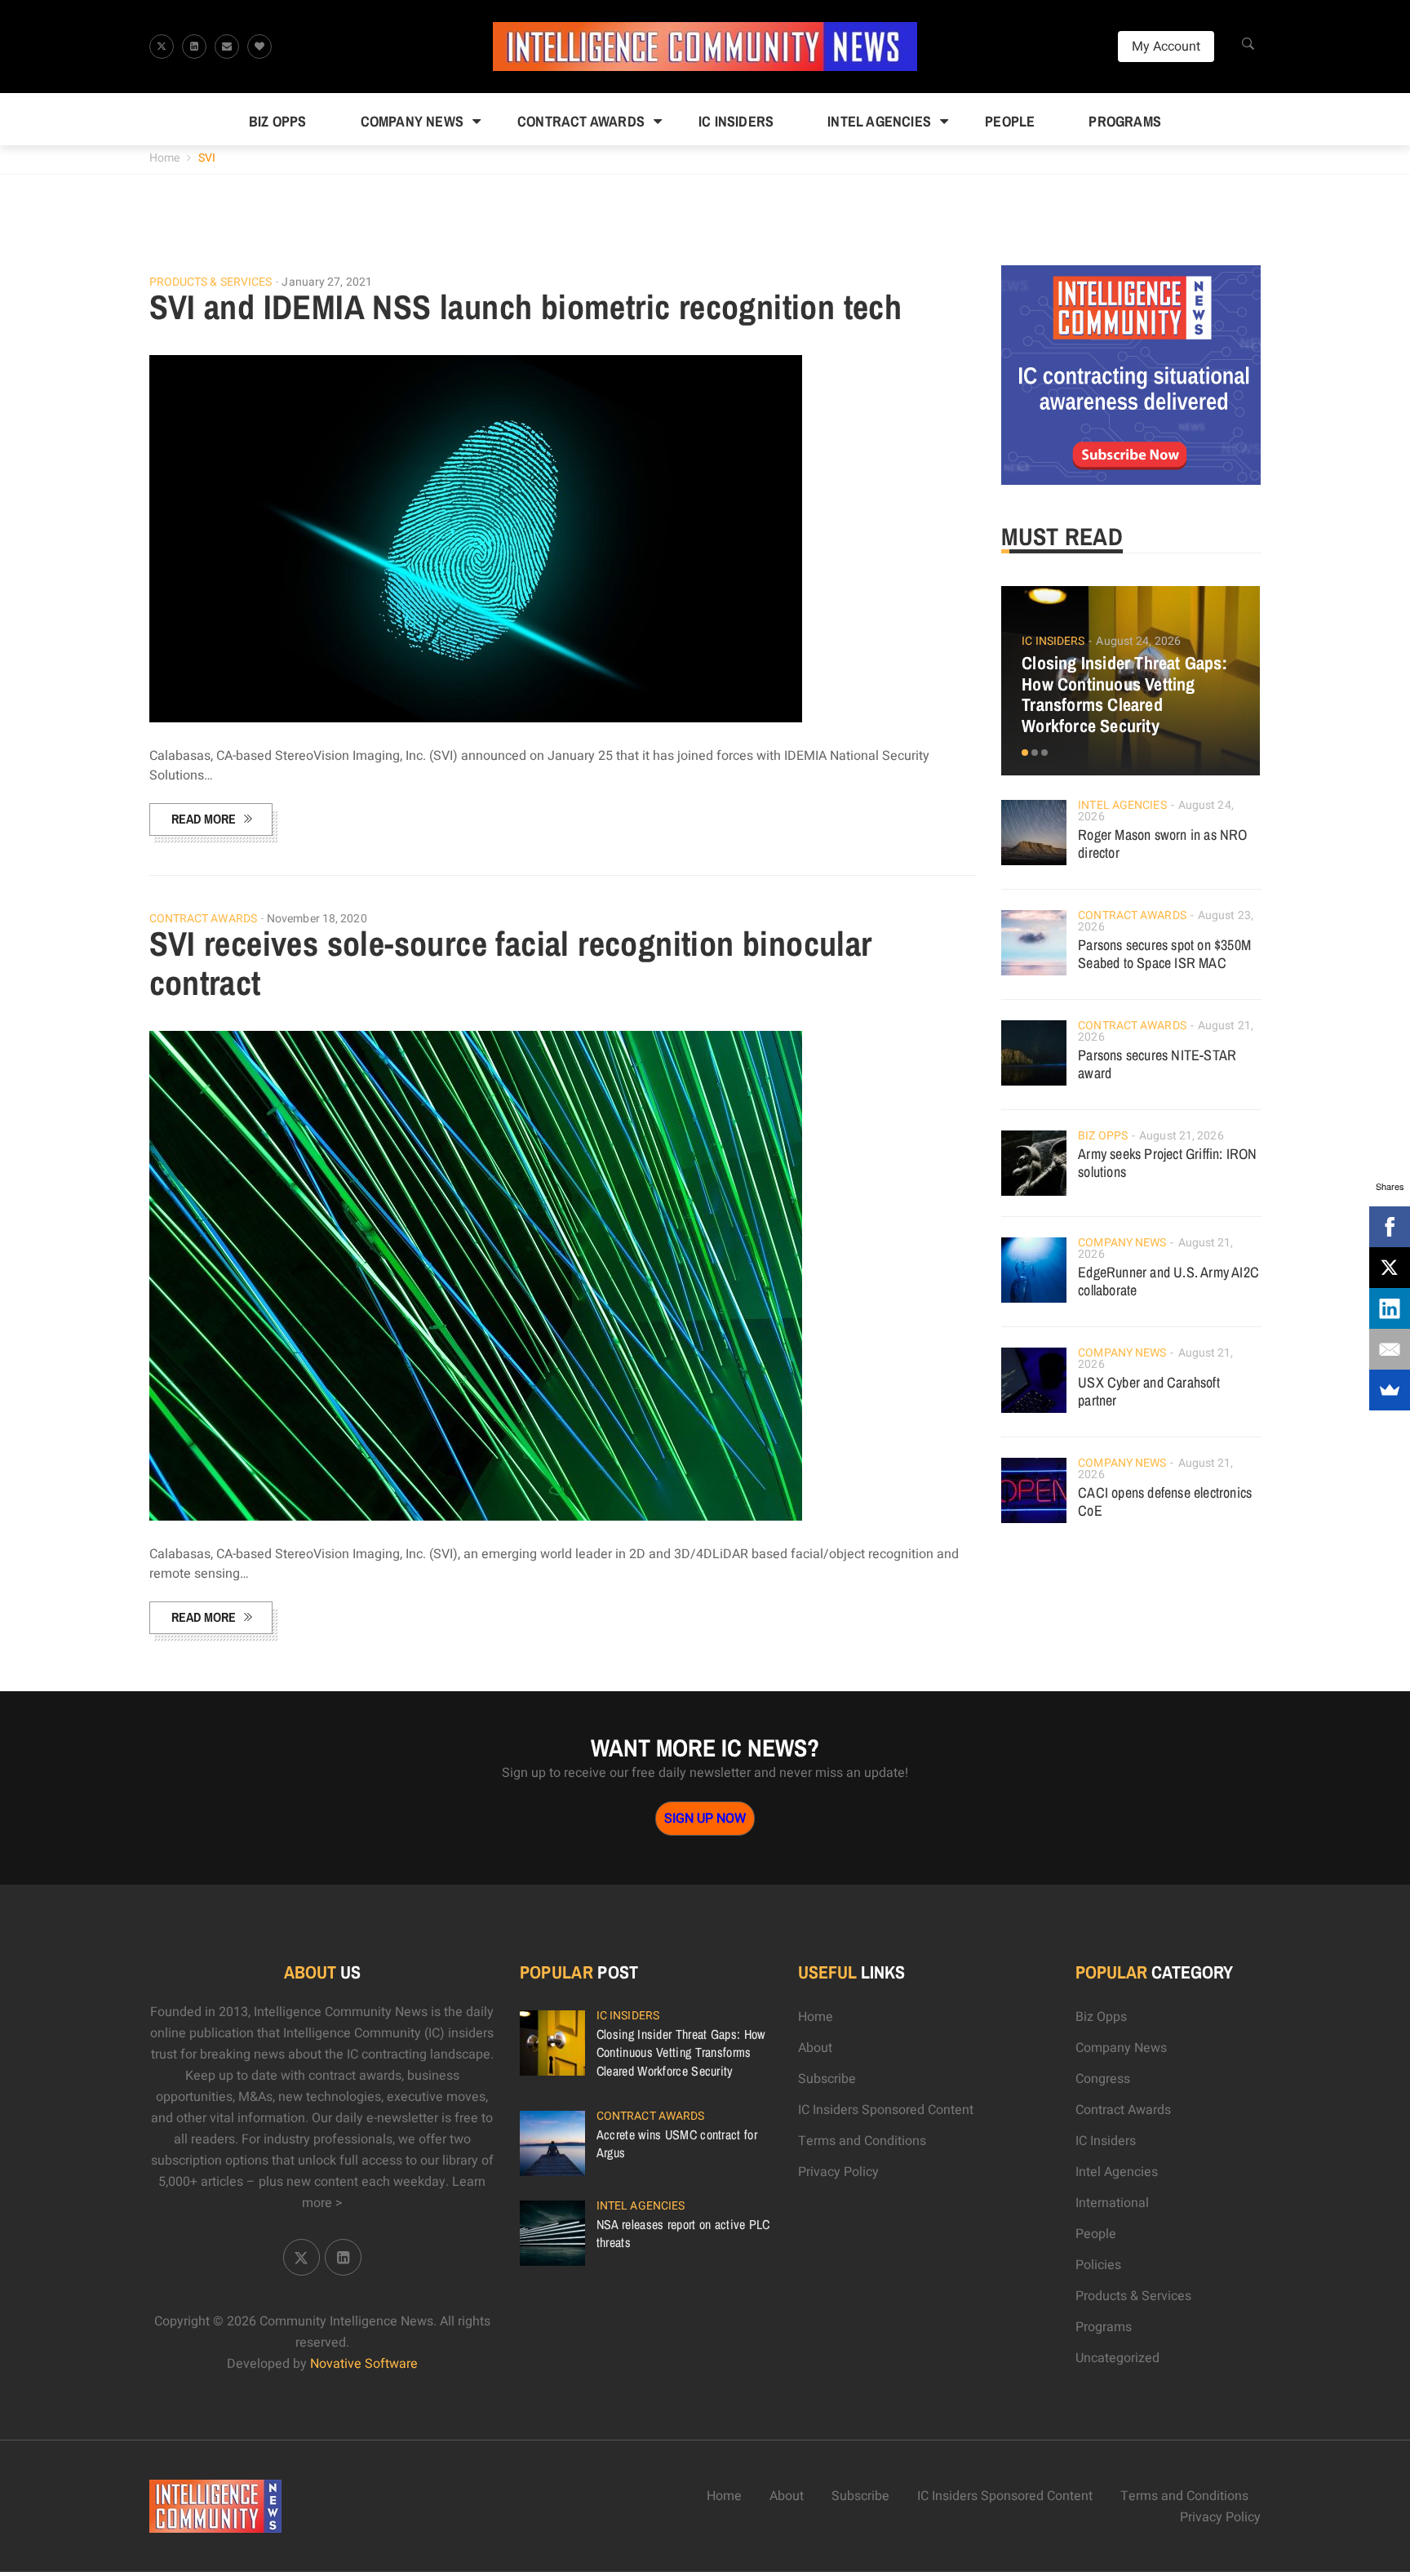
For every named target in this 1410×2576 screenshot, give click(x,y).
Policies (1098, 2265)
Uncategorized (1117, 2358)
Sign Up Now (705, 1819)
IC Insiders (736, 121)
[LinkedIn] (1390, 1308)
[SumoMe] (1390, 1390)
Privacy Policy (838, 2172)
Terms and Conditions (862, 2141)
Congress (1103, 2079)
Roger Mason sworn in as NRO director (1162, 844)
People (1010, 121)
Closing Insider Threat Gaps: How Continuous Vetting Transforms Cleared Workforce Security (1124, 695)
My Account (1166, 47)
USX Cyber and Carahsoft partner (1149, 1391)
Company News (412, 121)
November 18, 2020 (317, 919)
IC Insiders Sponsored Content (886, 2110)
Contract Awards (581, 121)
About (815, 2048)
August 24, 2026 (1138, 641)
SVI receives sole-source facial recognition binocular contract (511, 963)
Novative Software (364, 2364)
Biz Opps (278, 121)
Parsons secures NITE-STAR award (1157, 1064)
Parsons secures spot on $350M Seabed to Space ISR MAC (1164, 954)
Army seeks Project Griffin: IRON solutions (1167, 1163)
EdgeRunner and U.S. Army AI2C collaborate (1168, 1281)
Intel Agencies (879, 121)
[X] (1390, 1268)
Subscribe (827, 2079)
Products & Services (211, 282)
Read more (204, 819)
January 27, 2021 (327, 282)
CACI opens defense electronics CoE (1165, 1501)
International (1112, 2203)
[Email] (1390, 1349)
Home (164, 158)
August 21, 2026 (1182, 1136)
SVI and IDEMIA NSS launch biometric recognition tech (526, 307)
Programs (1125, 121)
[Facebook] (1390, 1227)
